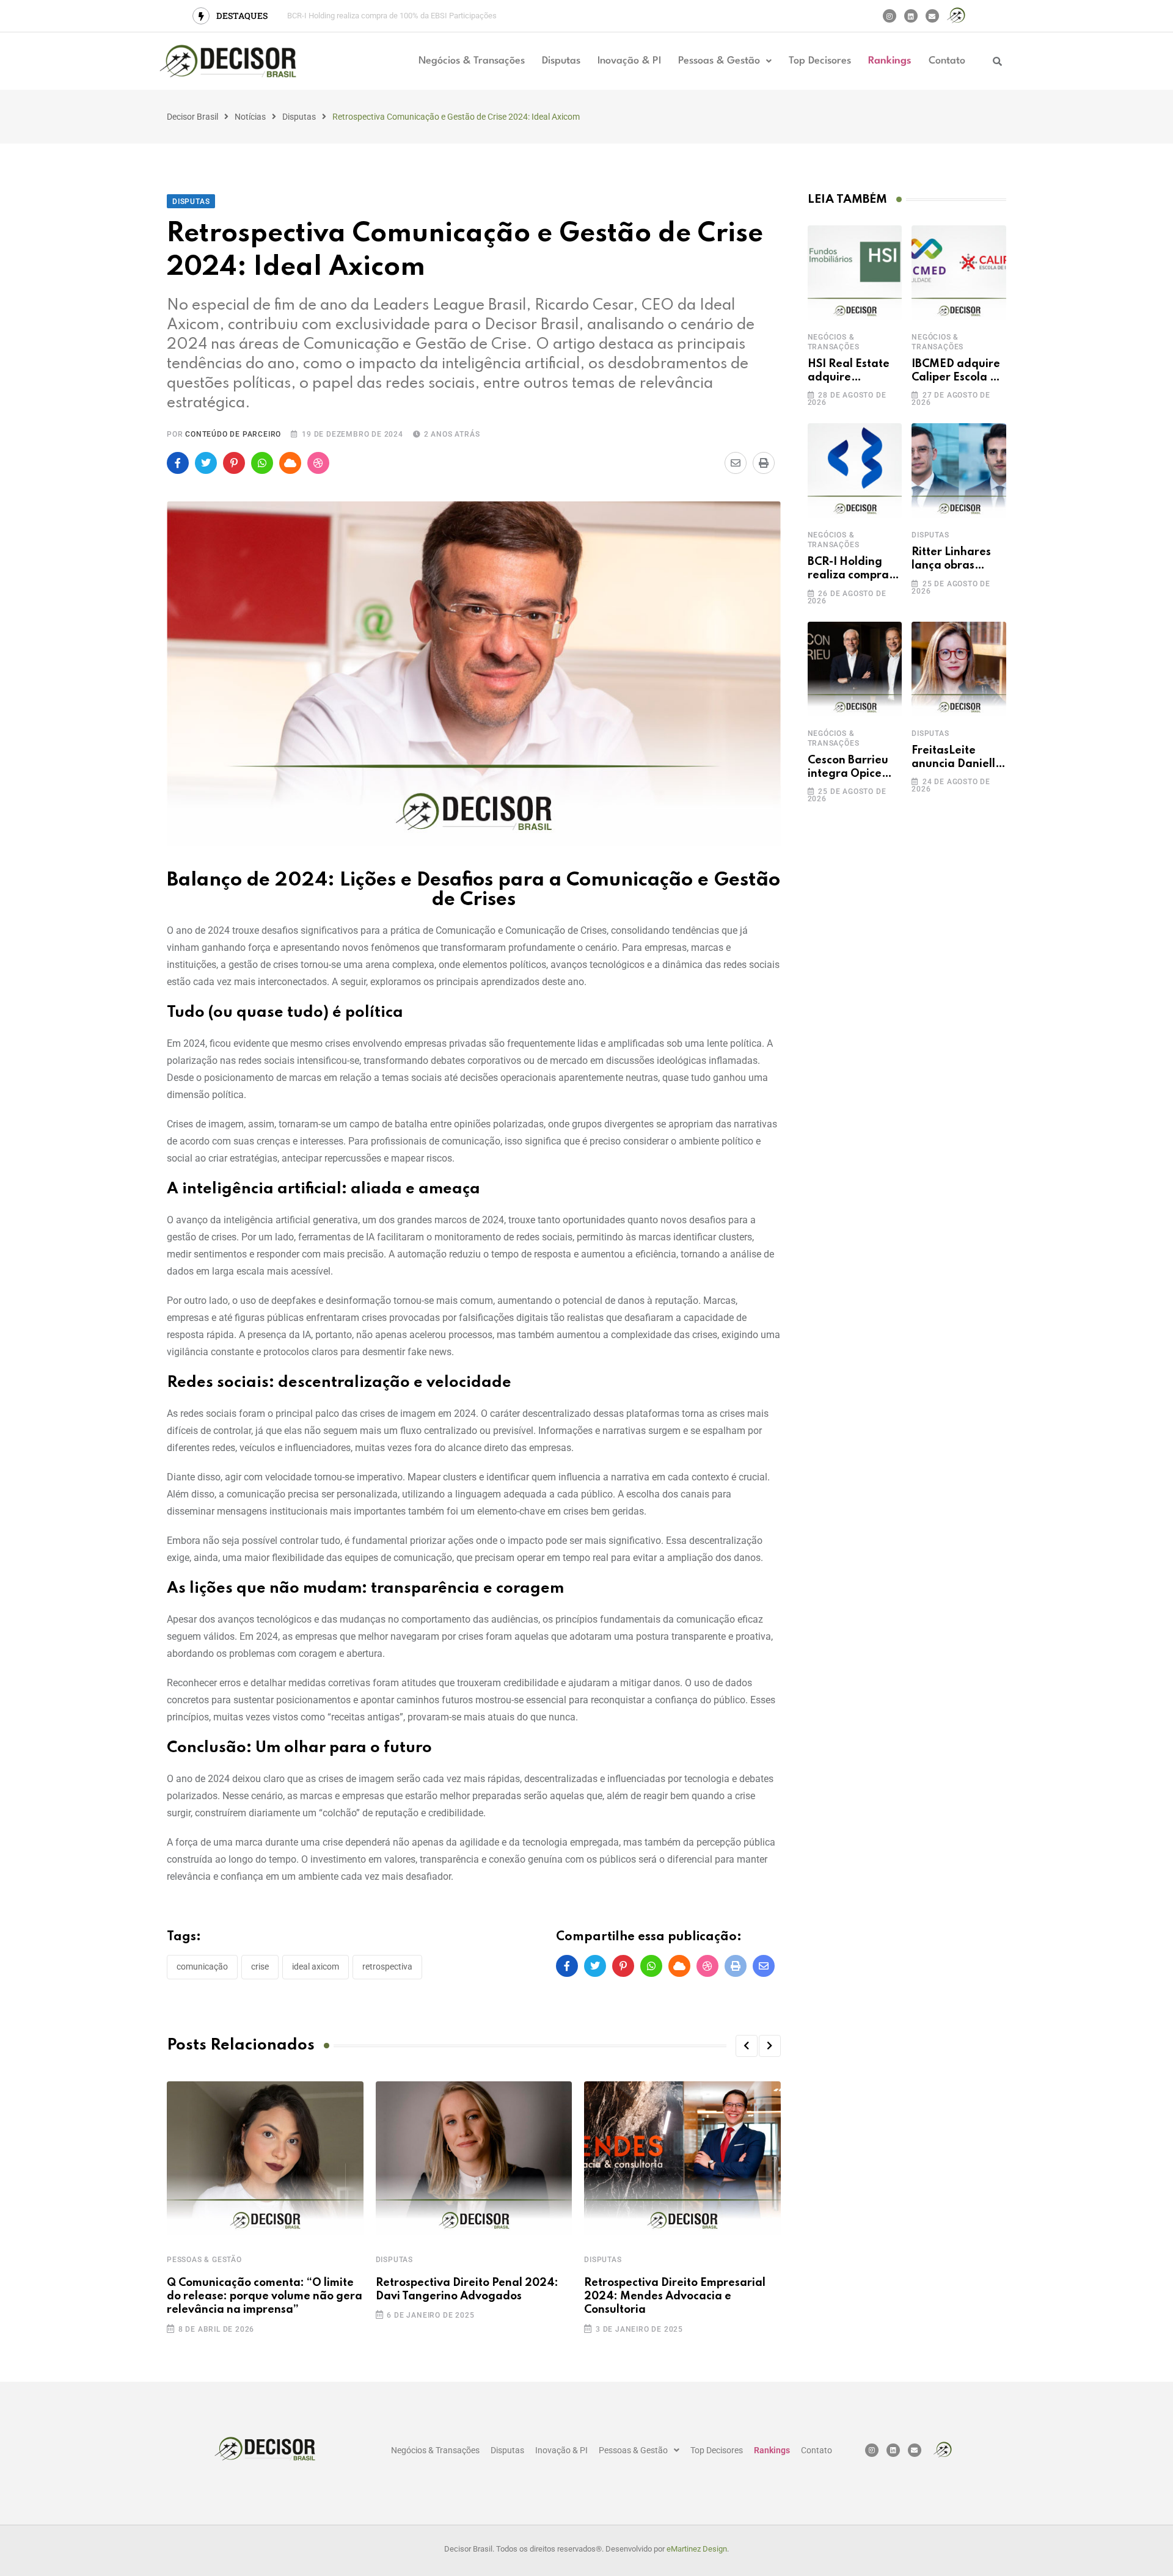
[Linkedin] (911, 16)
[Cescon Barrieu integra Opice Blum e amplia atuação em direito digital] (855, 669)
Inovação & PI (629, 61)
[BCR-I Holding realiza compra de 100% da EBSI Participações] (855, 471)
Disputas (561, 61)
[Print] (764, 463)
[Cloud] (290, 463)
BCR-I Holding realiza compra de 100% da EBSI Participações (392, 16)
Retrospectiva (387, 1967)
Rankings (890, 61)
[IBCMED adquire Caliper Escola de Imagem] (959, 273)
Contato (947, 61)
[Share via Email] (736, 463)
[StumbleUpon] (318, 463)
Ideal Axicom (316, 1967)
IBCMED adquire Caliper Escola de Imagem (958, 378)
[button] (725, 61)
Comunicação (202, 1967)
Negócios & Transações (472, 61)
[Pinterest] (234, 463)
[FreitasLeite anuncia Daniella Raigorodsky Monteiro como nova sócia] (959, 669)
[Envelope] (932, 16)
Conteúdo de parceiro (233, 434)
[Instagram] (890, 16)
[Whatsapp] (262, 463)
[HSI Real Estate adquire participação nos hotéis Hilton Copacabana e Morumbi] (855, 273)
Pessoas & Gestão (719, 61)
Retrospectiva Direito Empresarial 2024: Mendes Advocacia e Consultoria (675, 2297)
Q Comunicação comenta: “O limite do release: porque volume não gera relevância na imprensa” (265, 2297)
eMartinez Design (697, 2549)
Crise (260, 1967)
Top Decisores (820, 61)
